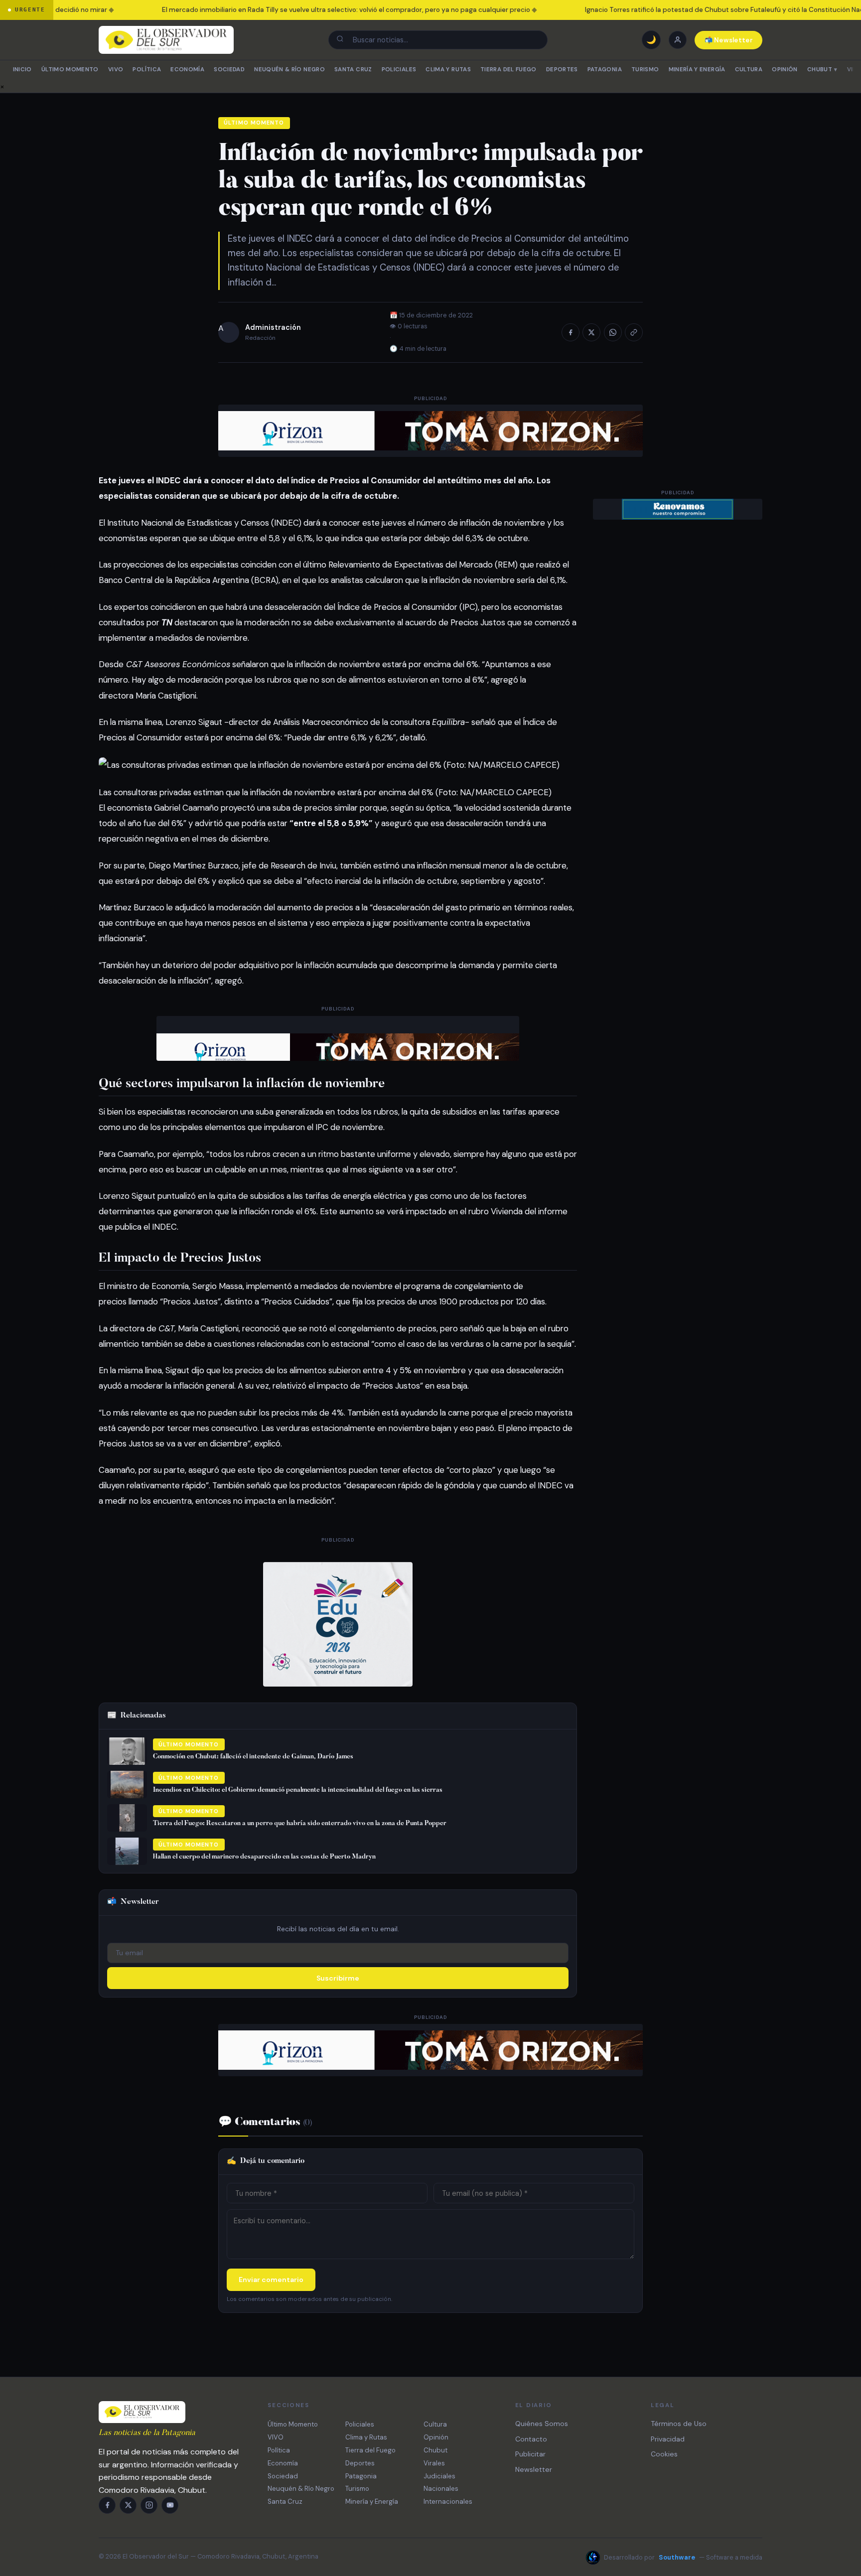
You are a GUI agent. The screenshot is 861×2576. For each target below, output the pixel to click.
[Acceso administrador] (678, 40)
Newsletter (534, 2469)
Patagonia (605, 70)
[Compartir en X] (591, 332)
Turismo (645, 70)
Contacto (531, 2439)
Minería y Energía (697, 70)
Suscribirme (338, 1978)
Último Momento (70, 70)
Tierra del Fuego (508, 70)
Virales (434, 2463)
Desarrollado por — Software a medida (683, 2557)
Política (147, 70)
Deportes (562, 70)
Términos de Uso (679, 2424)
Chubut (822, 70)
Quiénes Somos (542, 2424)
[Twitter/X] (128, 2505)
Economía (187, 70)
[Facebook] (107, 2505)
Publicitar (530, 2454)
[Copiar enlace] (634, 332)
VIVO (116, 70)
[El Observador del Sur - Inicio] (166, 40)
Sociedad (229, 70)
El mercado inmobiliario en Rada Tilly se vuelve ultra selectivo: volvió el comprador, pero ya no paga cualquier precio (319, 10)
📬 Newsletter (729, 40)
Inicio (22, 70)
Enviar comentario (271, 2280)
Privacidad (668, 2439)
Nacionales (441, 2489)
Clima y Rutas (448, 70)
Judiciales (439, 2476)
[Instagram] (149, 2505)
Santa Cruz (353, 70)
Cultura (749, 70)
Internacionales (448, 2502)
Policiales (399, 70)
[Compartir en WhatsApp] (613, 332)
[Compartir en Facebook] (571, 332)
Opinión (785, 70)
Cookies (664, 2454)
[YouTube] (170, 2505)
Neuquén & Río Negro (289, 70)
